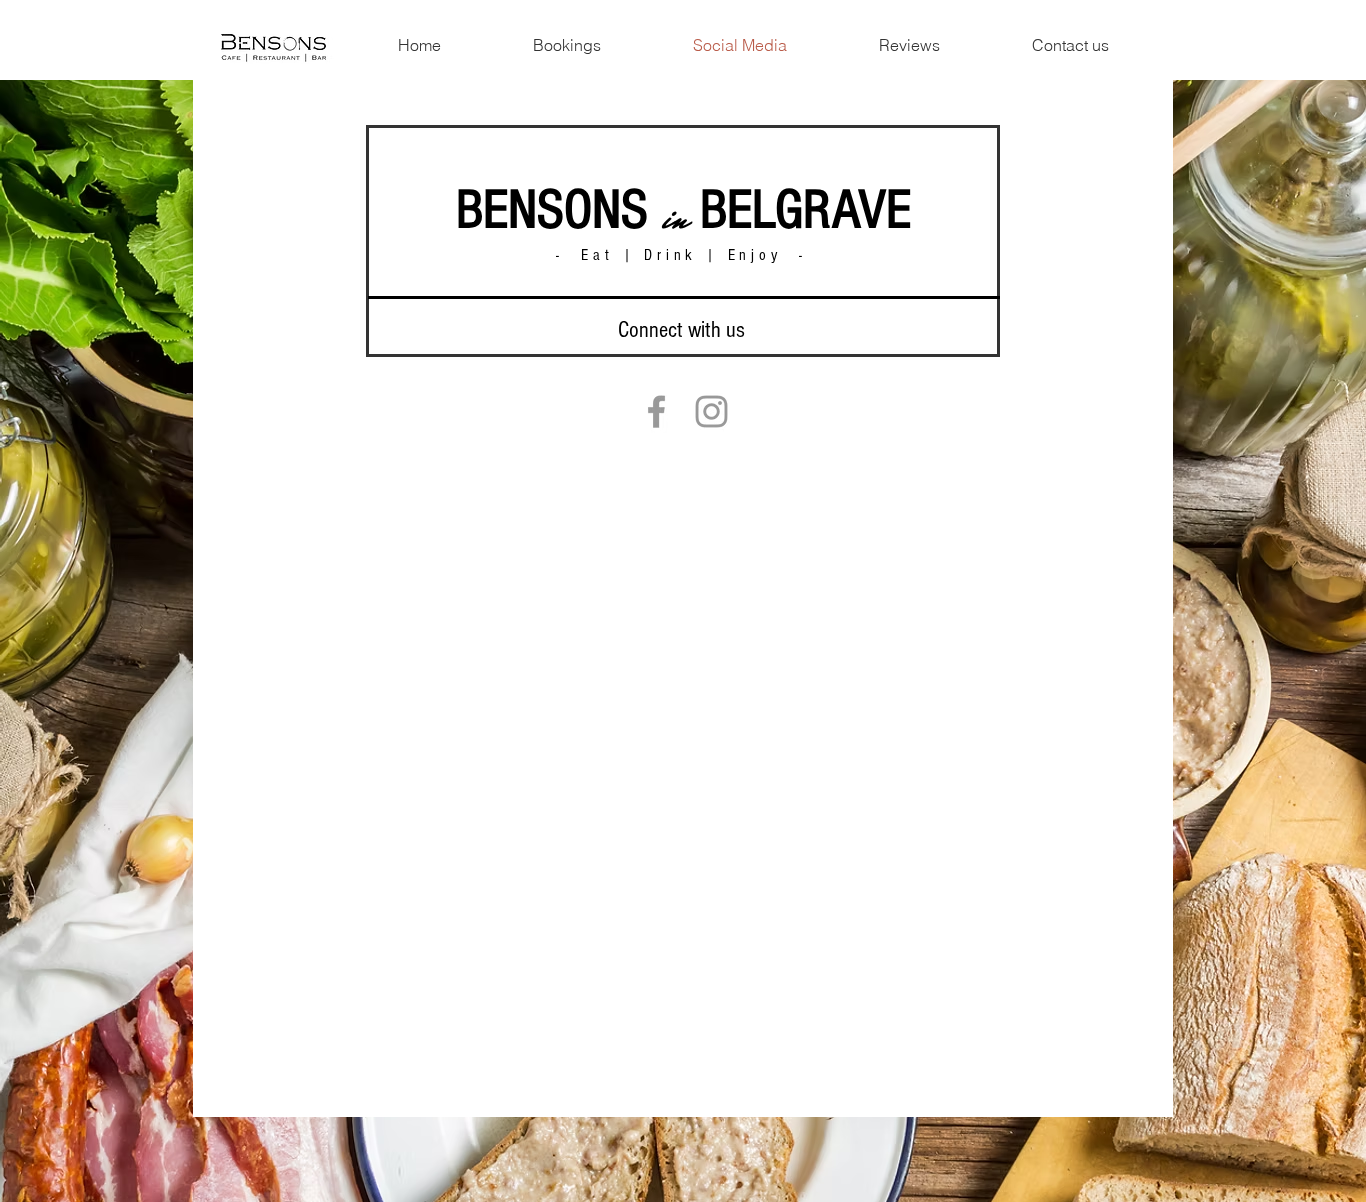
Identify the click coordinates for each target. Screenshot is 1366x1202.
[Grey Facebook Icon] (656, 411)
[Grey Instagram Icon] (711, 411)
